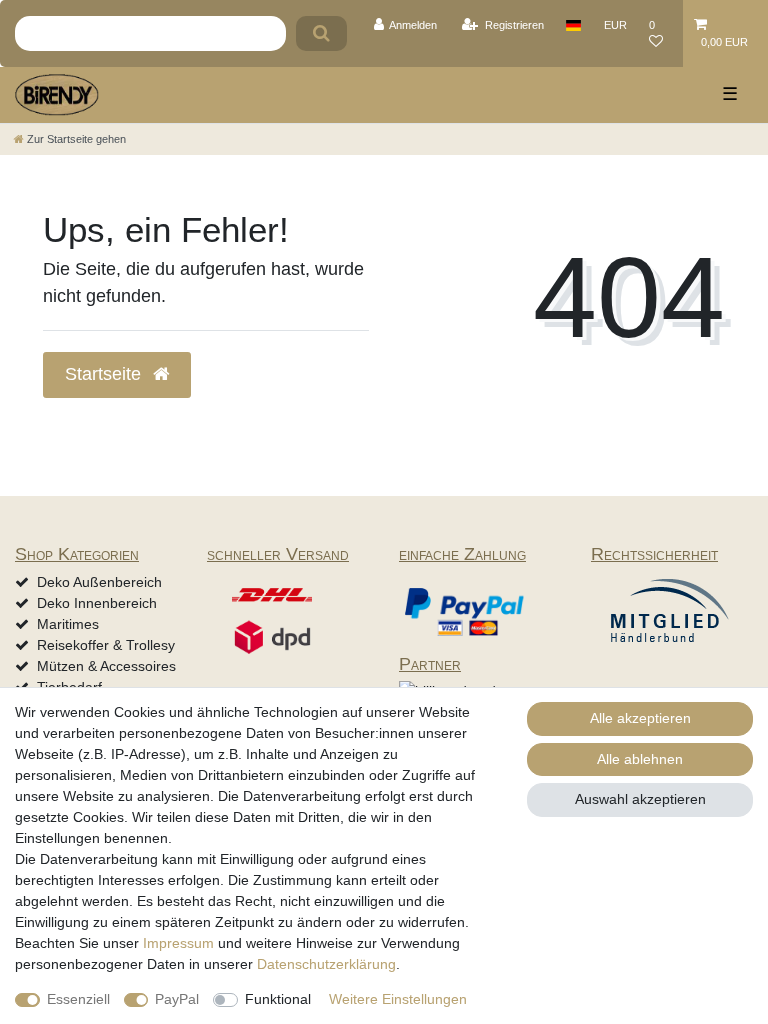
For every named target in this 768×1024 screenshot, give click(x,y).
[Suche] (321, 33)
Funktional (278, 999)
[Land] (573, 25)
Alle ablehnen (640, 759)
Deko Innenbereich (97, 603)
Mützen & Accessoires (106, 666)
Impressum (178, 943)
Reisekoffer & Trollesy (106, 645)
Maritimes (68, 624)
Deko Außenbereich (99, 582)
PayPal (177, 999)
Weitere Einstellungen (398, 999)
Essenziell (78, 999)
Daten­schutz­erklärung (326, 964)
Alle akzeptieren (640, 718)
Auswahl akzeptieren (640, 799)
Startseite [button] (105, 374)
